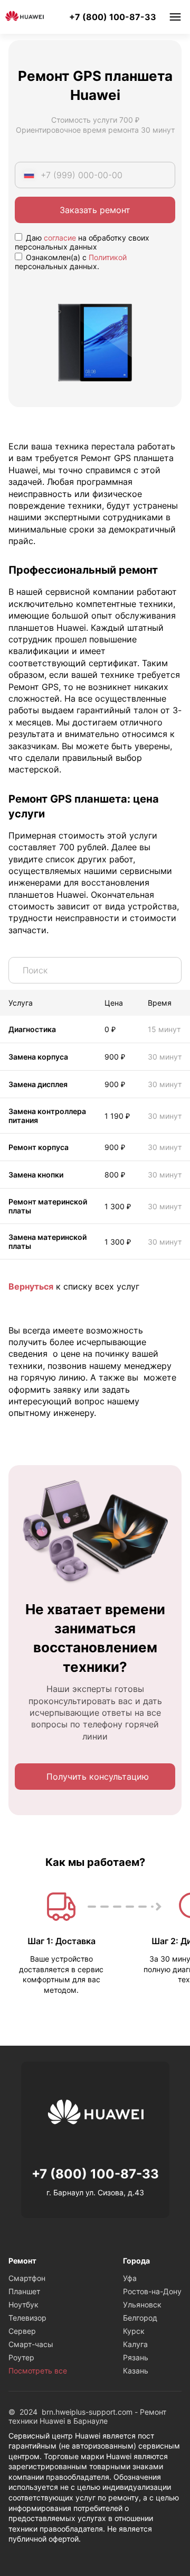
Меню (175, 17)
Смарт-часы (31, 2344)
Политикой (108, 257)
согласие (60, 238)
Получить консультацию (98, 1777)
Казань (136, 2371)
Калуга (135, 2344)
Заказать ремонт (95, 210)
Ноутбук (23, 2304)
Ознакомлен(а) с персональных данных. (71, 262)
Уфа (130, 2278)
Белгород (140, 2318)
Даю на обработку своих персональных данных (82, 242)
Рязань (136, 2357)
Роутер (21, 2357)
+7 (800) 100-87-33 (113, 17)
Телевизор (27, 2318)
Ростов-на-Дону (152, 2291)
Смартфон (27, 2278)
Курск (134, 2331)
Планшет (24, 2291)
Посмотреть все (38, 2371)
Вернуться (31, 1286)
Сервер (22, 2331)
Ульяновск (142, 2304)
